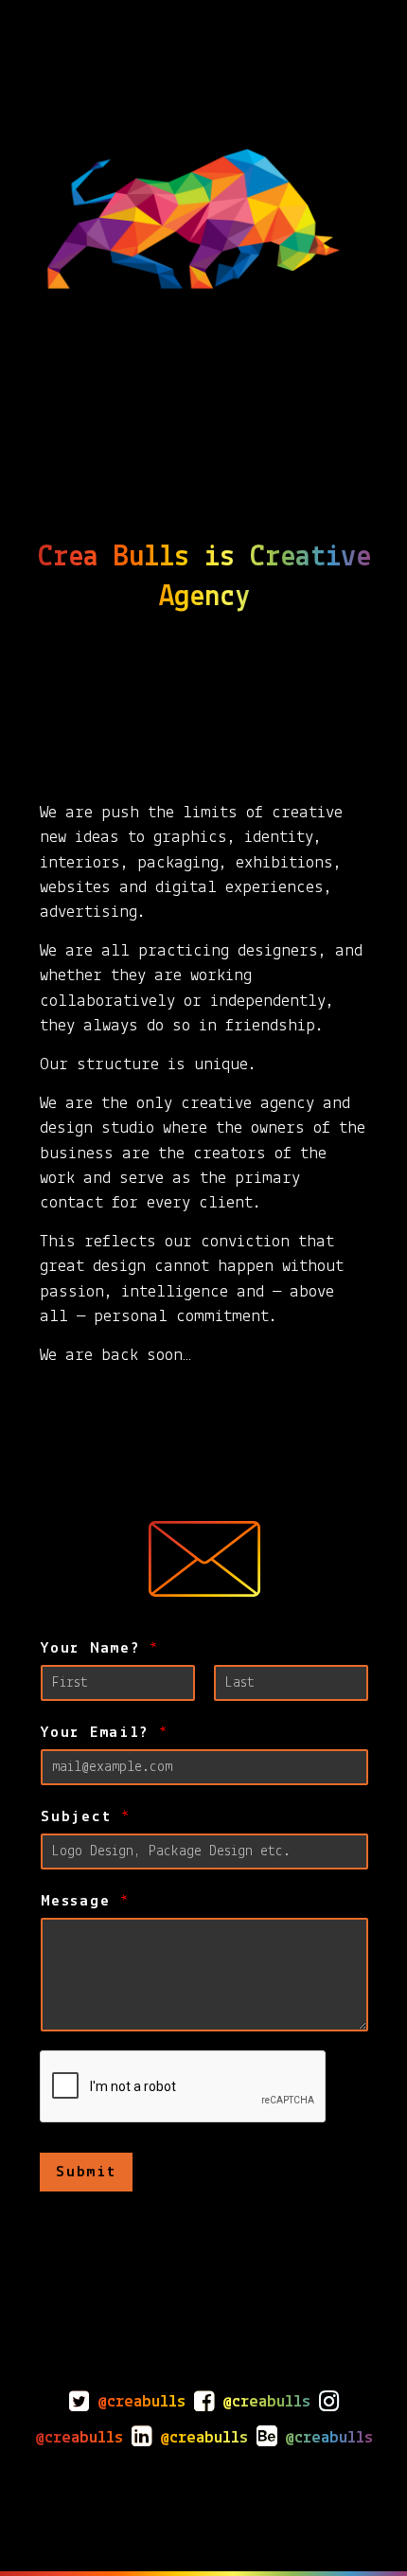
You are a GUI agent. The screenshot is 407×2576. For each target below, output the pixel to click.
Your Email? (104, 1733)
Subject (85, 1817)
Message (85, 1901)
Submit (86, 2172)
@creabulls (142, 2402)
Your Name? (99, 1648)
